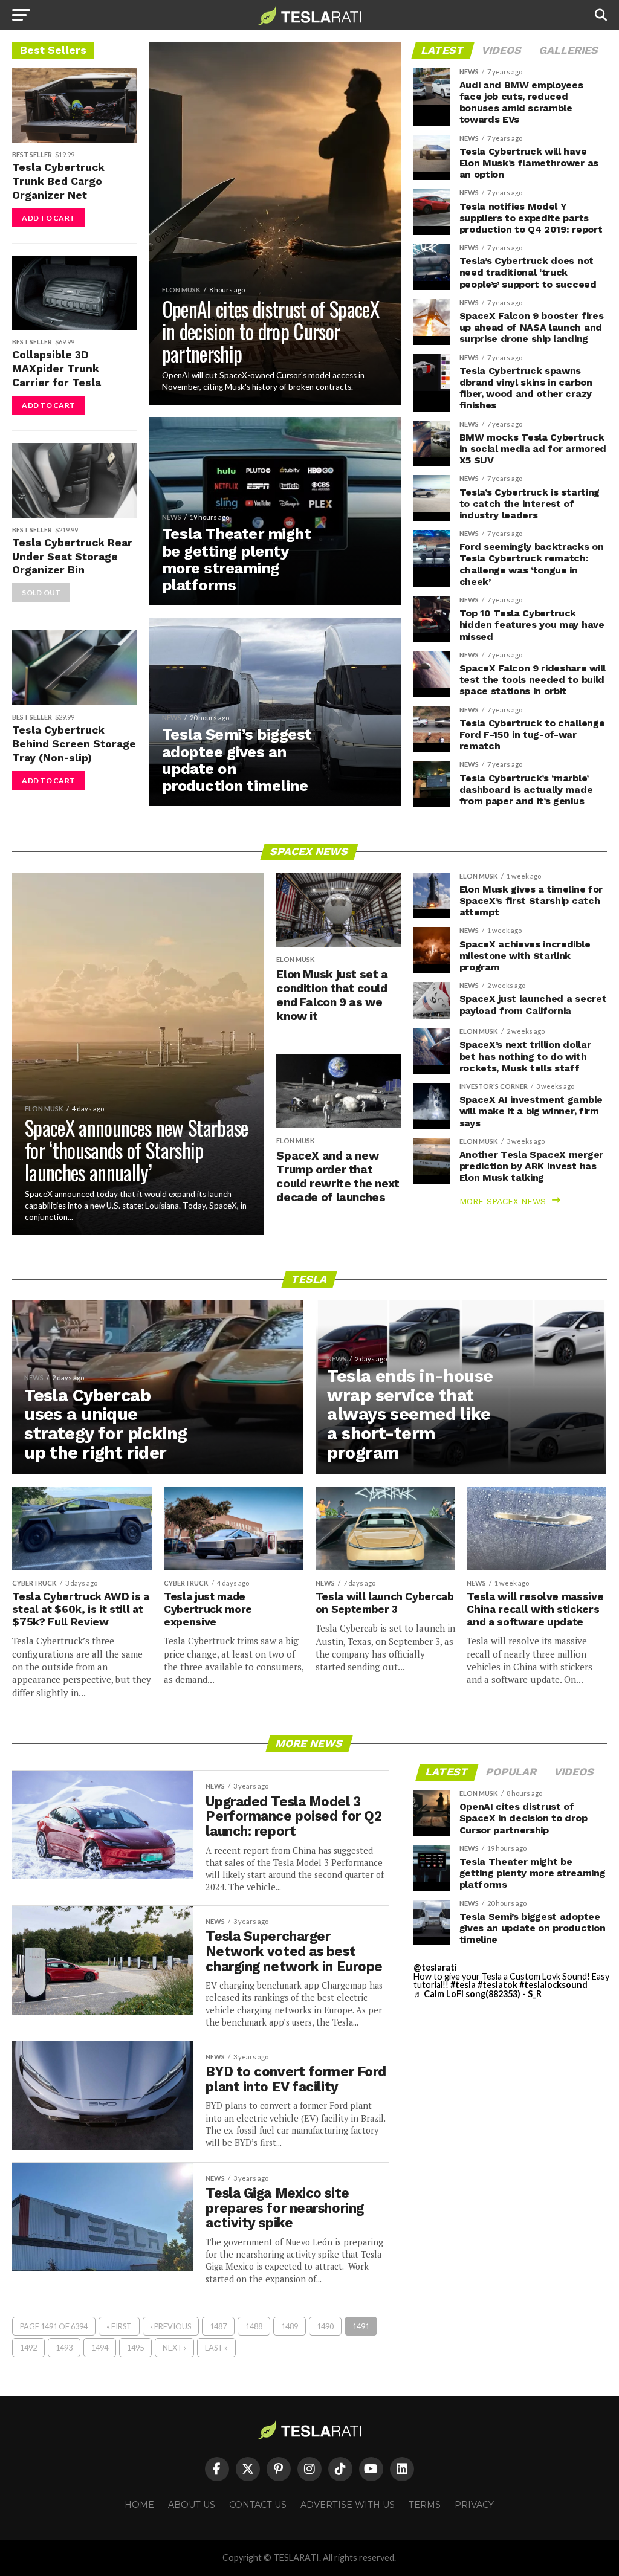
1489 (290, 2326)
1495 (135, 2348)
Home (139, 2505)
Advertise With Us (348, 2505)
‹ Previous (171, 2326)
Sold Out (41, 592)
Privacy (474, 2505)
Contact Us (258, 2505)
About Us (192, 2505)
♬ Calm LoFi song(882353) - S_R (478, 1994)
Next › (174, 2348)
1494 (100, 2348)
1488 (254, 2326)
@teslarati (435, 1967)
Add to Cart (48, 218)
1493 (64, 2348)
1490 (325, 2326)
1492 (28, 2348)
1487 (218, 2326)
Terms (425, 2505)
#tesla (463, 1985)
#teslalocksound (553, 1985)
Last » (216, 2348)
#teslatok (497, 1985)
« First (119, 2326)
